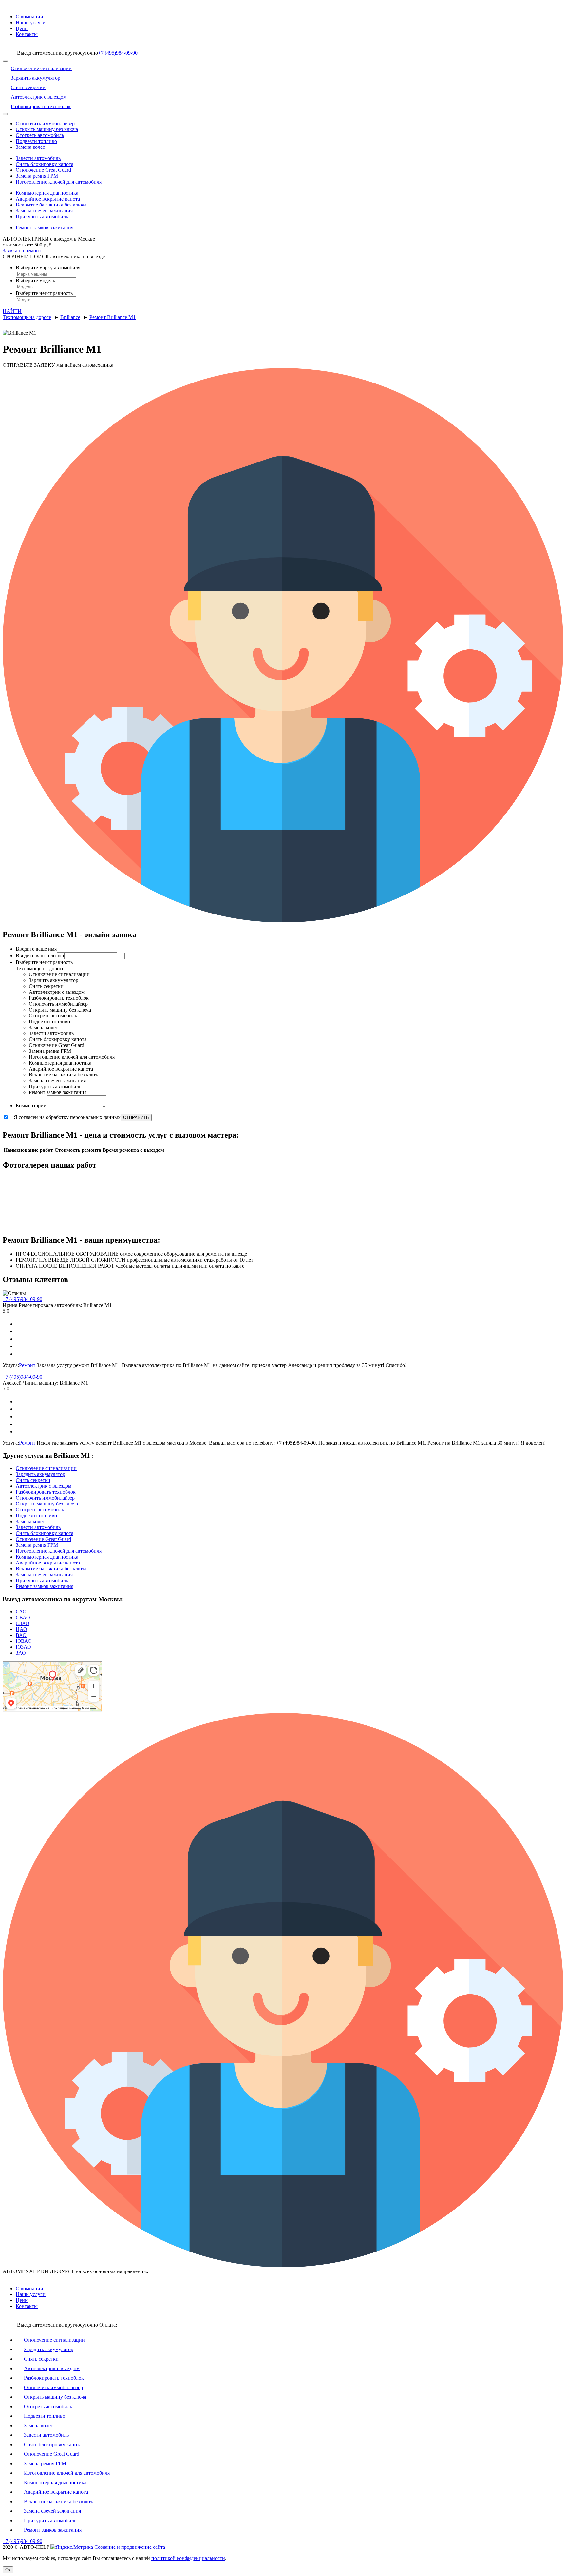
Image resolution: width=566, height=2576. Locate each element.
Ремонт (27, 1365)
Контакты (27, 34)
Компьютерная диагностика (47, 193)
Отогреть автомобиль (40, 135)
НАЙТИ (12, 311)
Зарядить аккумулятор (40, 1474)
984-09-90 (118, 53)
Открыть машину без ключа (47, 129)
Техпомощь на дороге (27, 317)
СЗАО (23, 1623)
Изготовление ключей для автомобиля (59, 182)
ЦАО (21, 1629)
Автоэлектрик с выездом (44, 1486)
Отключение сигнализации (46, 1468)
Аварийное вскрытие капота (48, 199)
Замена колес (30, 147)
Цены (22, 28)
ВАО (21, 1635)
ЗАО (21, 1653)
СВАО (23, 1617)
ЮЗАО (23, 1647)
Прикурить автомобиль (42, 216)
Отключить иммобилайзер (45, 123)
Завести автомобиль (38, 158)
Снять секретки (33, 1480)
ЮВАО (24, 1641)
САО (21, 1612)
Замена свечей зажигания (44, 211)
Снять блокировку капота (45, 164)
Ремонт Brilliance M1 (113, 317)
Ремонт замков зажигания (45, 228)
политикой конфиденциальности (188, 2558)
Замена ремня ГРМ (37, 176)
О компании (29, 17)
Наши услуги (31, 22)
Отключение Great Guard (43, 170)
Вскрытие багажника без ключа (51, 205)
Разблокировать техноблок (46, 1492)
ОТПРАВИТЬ (136, 1118)
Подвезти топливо (36, 141)
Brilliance (70, 317)
